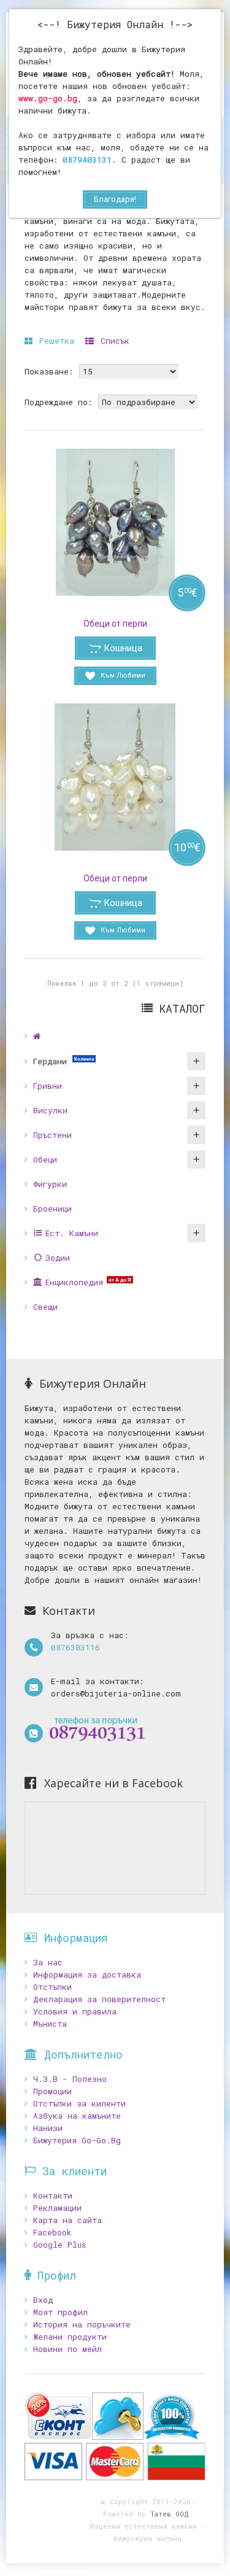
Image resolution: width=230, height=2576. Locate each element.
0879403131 (87, 160)
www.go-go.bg (48, 98)
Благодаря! (115, 199)
